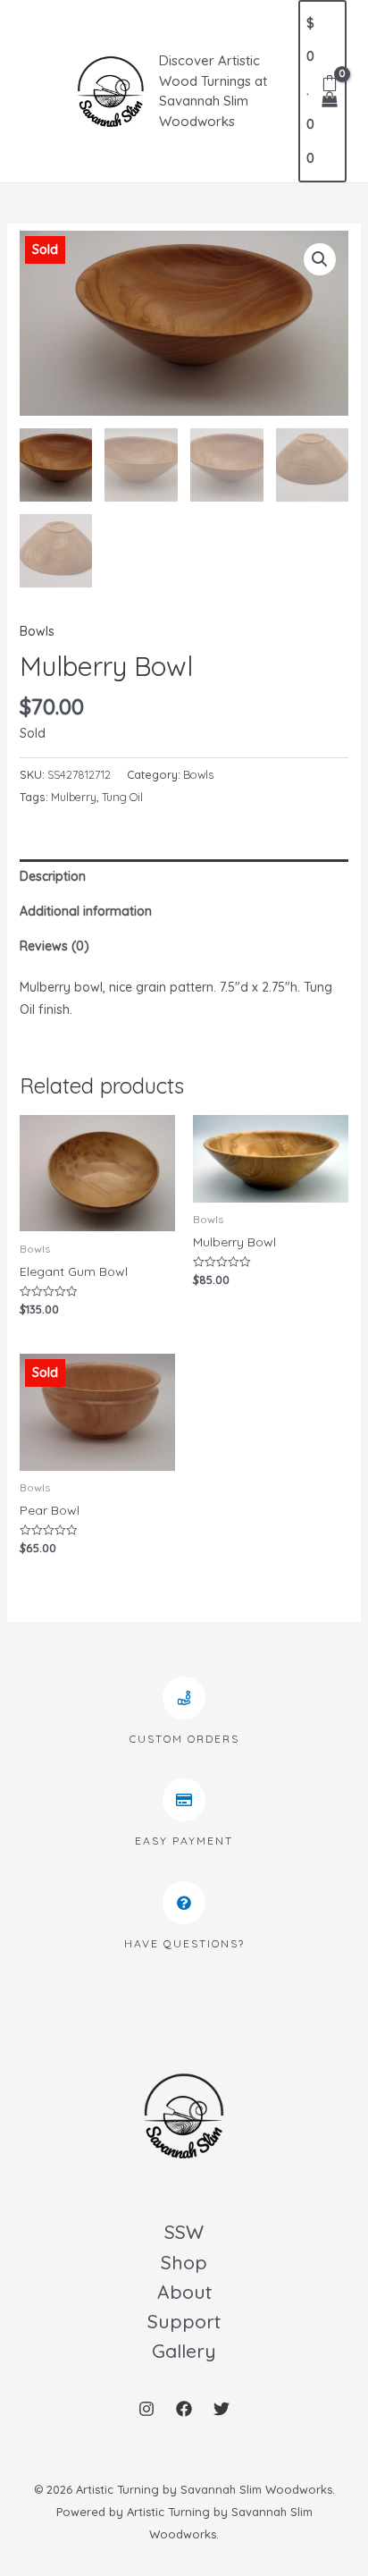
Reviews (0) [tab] (54, 946)
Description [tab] (53, 876)
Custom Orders (184, 1739)
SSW (184, 2232)
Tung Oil (122, 797)
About (184, 2292)
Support (184, 2321)
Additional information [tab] (86, 911)
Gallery (184, 2351)
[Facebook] (184, 2409)
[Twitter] (222, 2409)
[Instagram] (146, 2409)
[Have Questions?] (184, 1903)
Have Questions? (184, 1943)
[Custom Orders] (184, 1698)
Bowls (37, 631)
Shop (184, 2262)
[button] (320, 259)
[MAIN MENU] (39, 91)
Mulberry (74, 797)
